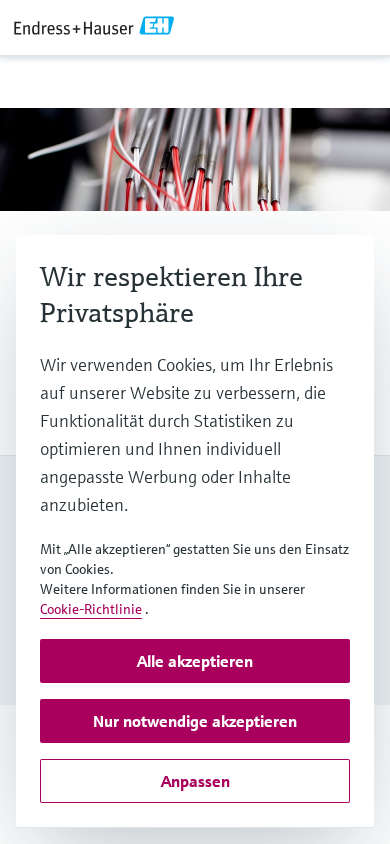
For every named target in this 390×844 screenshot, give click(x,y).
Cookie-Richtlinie (91, 609)
